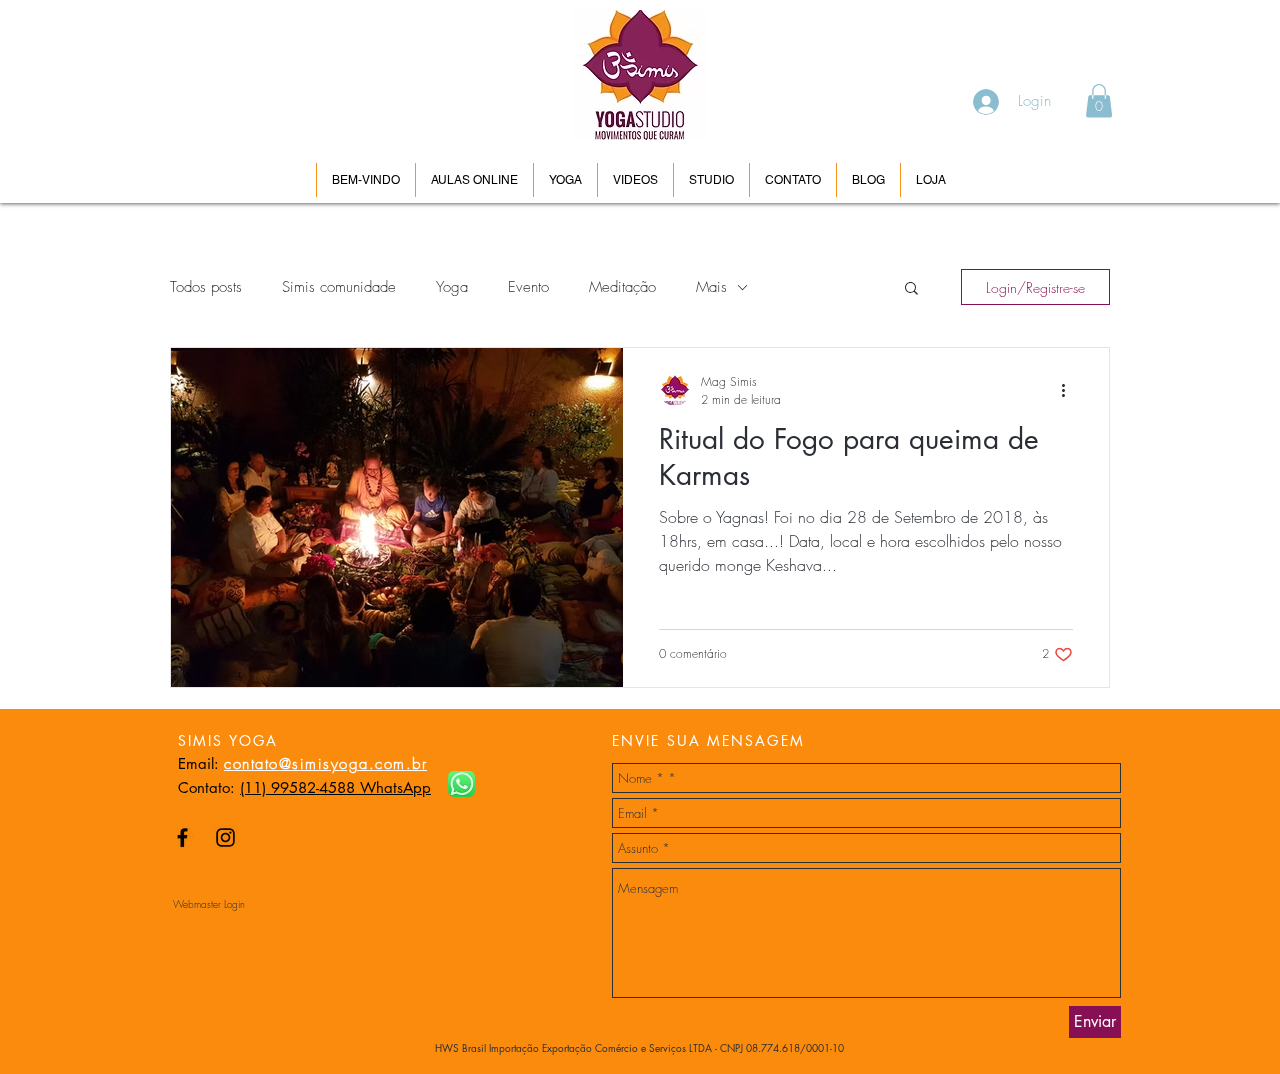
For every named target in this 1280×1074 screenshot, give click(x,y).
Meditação (622, 287)
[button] (1099, 100)
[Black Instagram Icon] (225, 837)
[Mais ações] (1070, 390)
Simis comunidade (339, 287)
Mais (711, 287)
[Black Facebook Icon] (182, 837)
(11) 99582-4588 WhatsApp (335, 787)
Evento (528, 287)
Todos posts (206, 287)
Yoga (452, 287)
